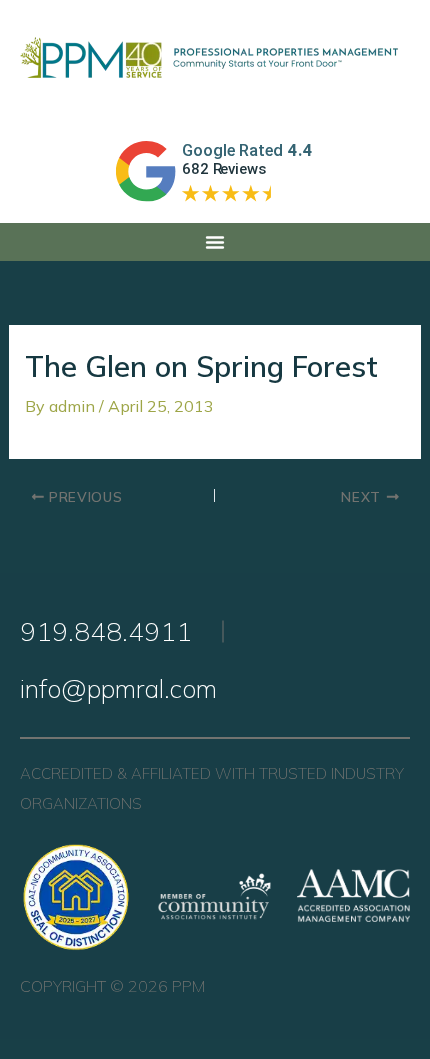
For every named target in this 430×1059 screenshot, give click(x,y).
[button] (215, 242)
